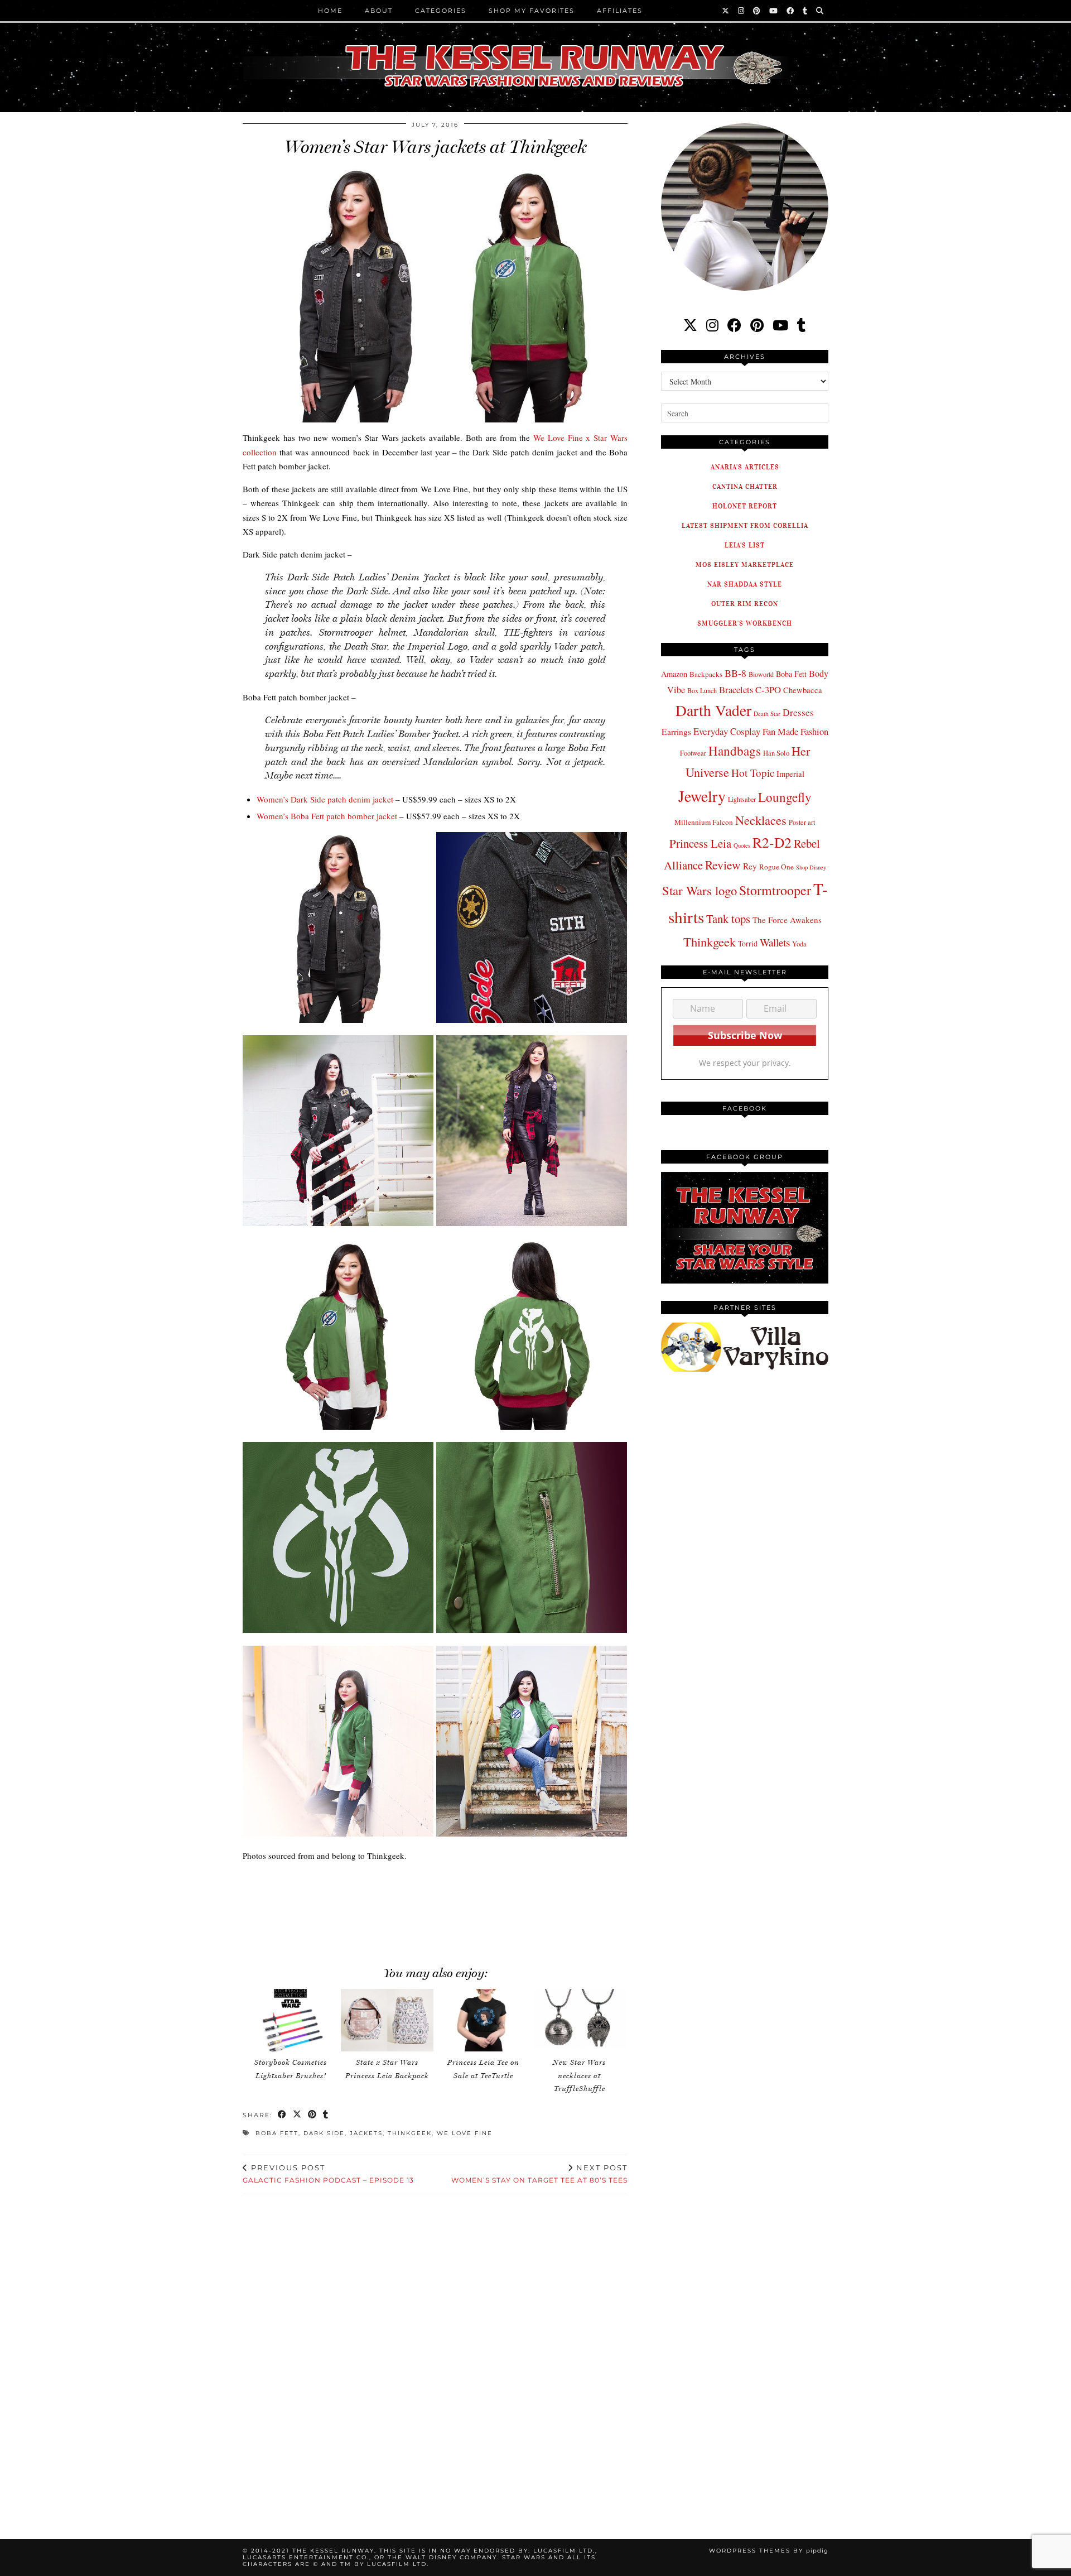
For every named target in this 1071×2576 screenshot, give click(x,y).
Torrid (748, 943)
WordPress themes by (769, 2551)
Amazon (674, 674)
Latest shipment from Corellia (745, 525)
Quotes (742, 845)
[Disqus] (435, 2353)
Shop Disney (811, 867)
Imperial (790, 774)
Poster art (802, 822)
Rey (750, 866)
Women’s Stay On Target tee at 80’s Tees (539, 2174)
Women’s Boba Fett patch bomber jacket (327, 816)
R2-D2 (772, 842)
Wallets (775, 942)
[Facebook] (791, 11)
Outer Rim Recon (745, 604)
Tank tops (728, 919)
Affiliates (620, 11)
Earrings (676, 732)
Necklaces (761, 820)
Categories (441, 11)
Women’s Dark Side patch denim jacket (325, 799)
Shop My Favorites (532, 11)
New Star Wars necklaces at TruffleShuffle (579, 2075)
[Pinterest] (757, 11)
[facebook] (734, 325)
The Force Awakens (787, 920)
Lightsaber (742, 799)
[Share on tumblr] (326, 2115)
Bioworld (761, 674)
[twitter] (690, 325)
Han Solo (776, 753)
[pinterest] (757, 325)
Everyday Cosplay (727, 731)
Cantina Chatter (745, 486)
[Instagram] (742, 11)
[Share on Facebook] (283, 2115)
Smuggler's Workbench (745, 623)
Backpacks (706, 674)
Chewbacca (803, 690)
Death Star (767, 713)
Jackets (366, 2133)
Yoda (799, 944)
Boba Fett (277, 2133)
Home (330, 11)
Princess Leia (700, 843)
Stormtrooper (775, 890)
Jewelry (702, 796)
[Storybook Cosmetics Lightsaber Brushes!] (291, 2020)
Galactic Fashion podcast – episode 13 (328, 2174)
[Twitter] (726, 11)
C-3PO (768, 689)
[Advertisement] (435, 1919)
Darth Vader (713, 710)
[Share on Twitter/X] (298, 2115)
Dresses (798, 712)
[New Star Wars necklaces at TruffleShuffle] (580, 2020)
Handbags (735, 751)
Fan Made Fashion (795, 732)
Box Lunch (702, 690)
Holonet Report (745, 506)
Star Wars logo (699, 890)
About (379, 11)
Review (723, 865)
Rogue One (776, 867)
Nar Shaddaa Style (745, 584)
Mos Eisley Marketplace (745, 564)
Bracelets (736, 689)
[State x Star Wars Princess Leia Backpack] (387, 2020)
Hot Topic (753, 773)
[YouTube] (774, 11)
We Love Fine (465, 2133)
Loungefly (785, 797)
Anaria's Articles (745, 467)
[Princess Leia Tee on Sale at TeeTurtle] (483, 2020)
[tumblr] (805, 11)
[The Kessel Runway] (535, 52)
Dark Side (324, 2133)
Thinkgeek (410, 2133)
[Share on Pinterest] (313, 2115)
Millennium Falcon (704, 822)
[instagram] (712, 325)
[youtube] (780, 325)
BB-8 (735, 673)
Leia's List (745, 545)
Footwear (693, 753)
